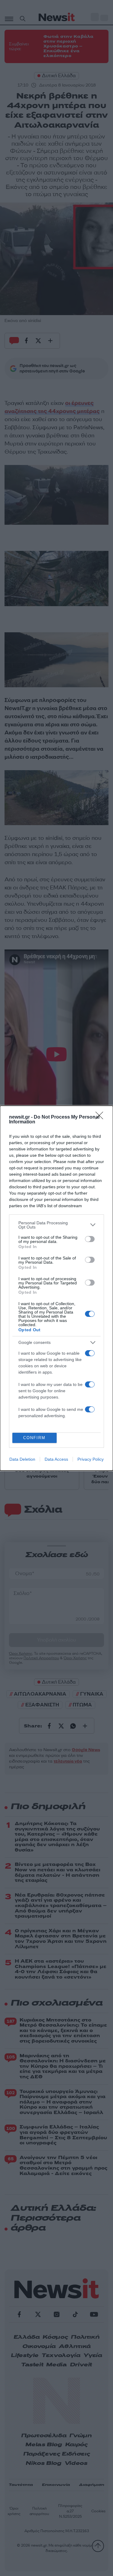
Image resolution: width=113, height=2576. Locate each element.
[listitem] (56, 1225)
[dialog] (56, 1288)
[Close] (101, 1117)
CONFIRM (34, 1438)
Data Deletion (22, 1459)
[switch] (90, 1239)
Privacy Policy (91, 1459)
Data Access (56, 1459)
